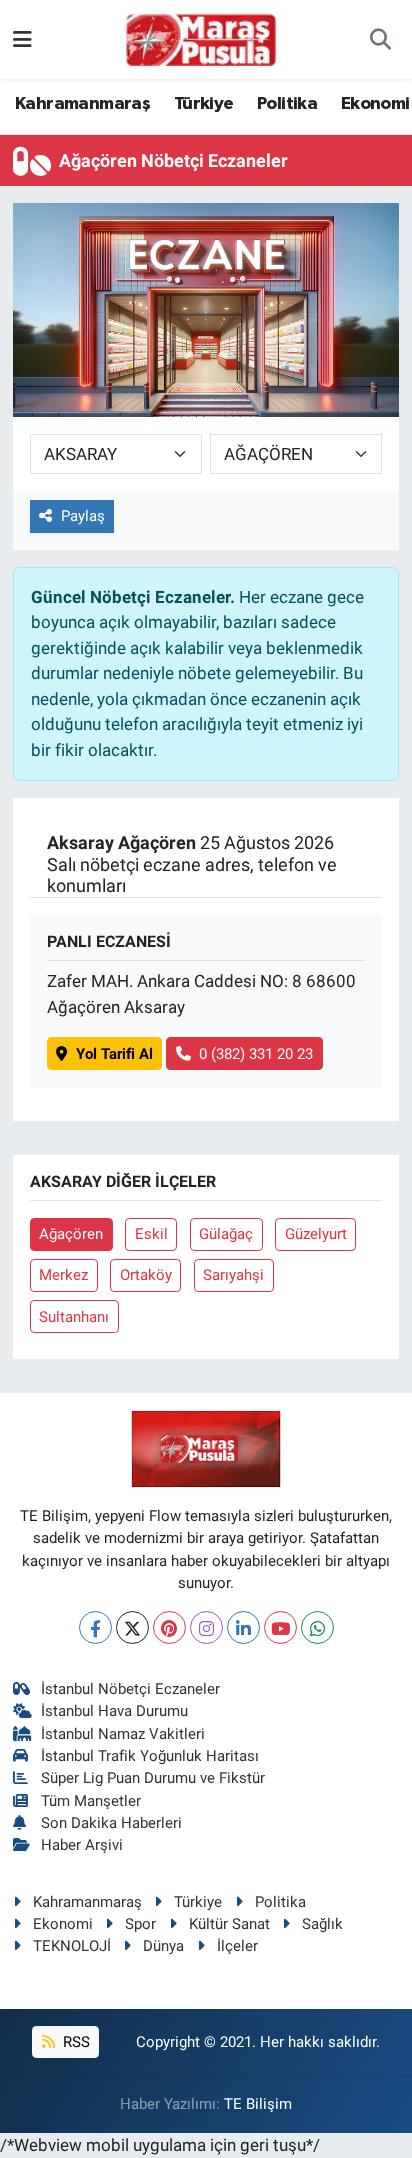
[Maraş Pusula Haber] (201, 40)
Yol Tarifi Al (114, 1054)
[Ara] (380, 40)
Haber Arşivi (82, 1845)
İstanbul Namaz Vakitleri (123, 1734)
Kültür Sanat (229, 1924)
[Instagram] (206, 1627)
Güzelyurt (316, 1234)
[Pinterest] (169, 1627)
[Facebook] (95, 1627)
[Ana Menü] (22, 39)
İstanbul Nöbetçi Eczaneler (130, 1689)
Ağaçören (71, 1234)
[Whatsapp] (317, 1627)
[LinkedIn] (243, 1627)
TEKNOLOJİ (72, 1946)
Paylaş (83, 516)
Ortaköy (146, 1275)
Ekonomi (375, 104)
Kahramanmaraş (82, 104)
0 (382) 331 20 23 (256, 1054)
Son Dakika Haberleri (111, 1823)
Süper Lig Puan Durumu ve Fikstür (153, 1778)
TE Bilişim (258, 2104)
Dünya (163, 1946)
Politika (287, 104)
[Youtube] (280, 1627)
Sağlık (322, 1924)
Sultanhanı (74, 1317)
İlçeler (237, 1946)
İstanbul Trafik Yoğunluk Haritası (150, 1756)
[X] (132, 1627)
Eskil (151, 1234)
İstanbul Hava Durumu (114, 1711)
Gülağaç (226, 1234)
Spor (140, 1924)
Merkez (63, 1275)
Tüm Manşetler (91, 1801)
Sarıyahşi (233, 1275)
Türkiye (204, 104)
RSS (74, 2042)
